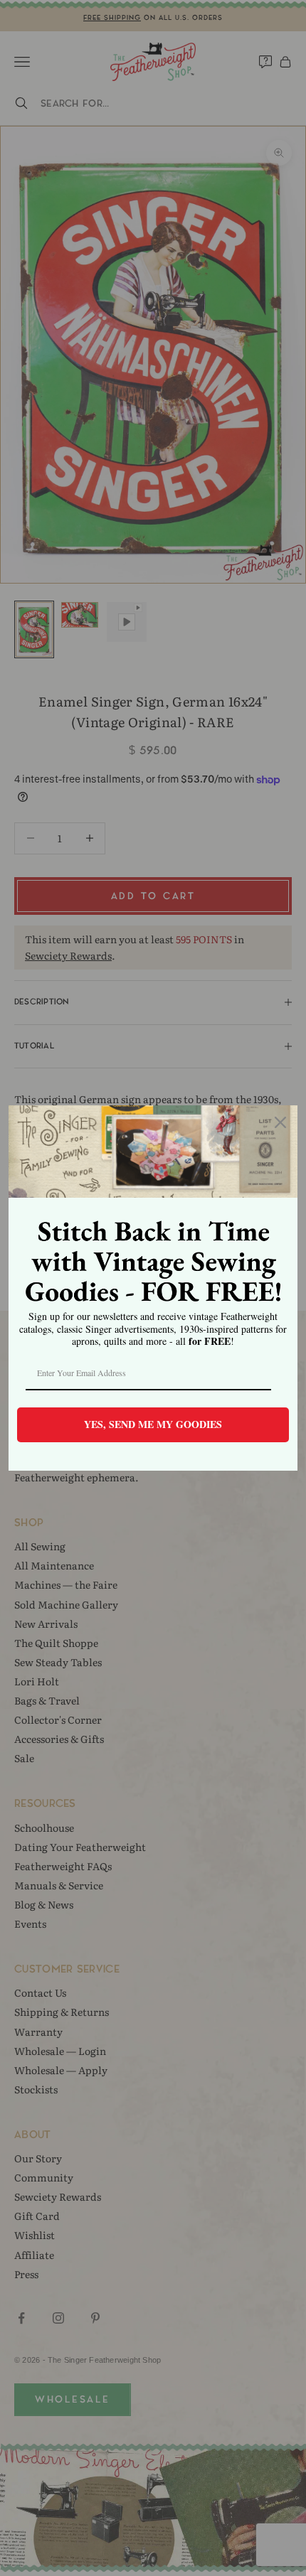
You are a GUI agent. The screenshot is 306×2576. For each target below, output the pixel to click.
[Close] (280, 1122)
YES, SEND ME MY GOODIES (153, 1424)
